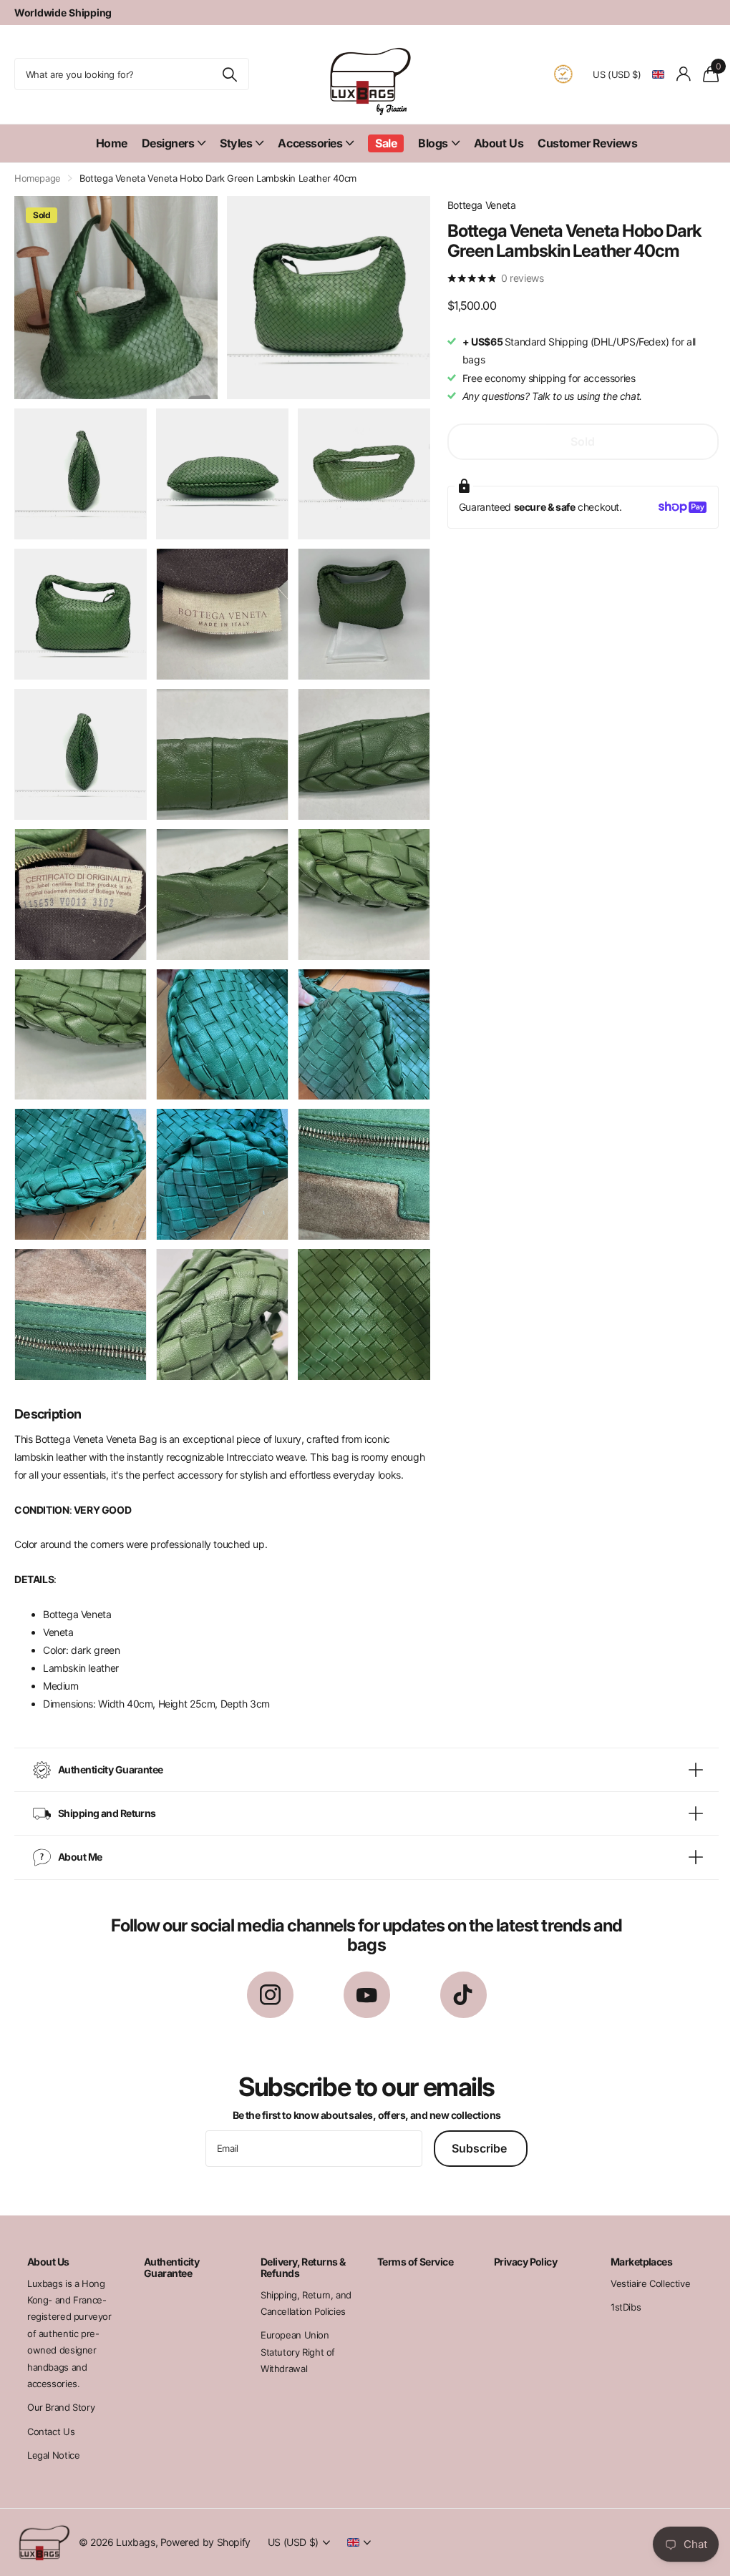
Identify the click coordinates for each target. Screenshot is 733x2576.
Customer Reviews (582, 143)
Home (106, 143)
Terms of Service (410, 2262)
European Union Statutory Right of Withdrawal (294, 2352)
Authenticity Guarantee (170, 2267)
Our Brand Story (61, 2407)
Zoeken (224, 74)
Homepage (38, 178)
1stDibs (616, 2307)
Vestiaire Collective (641, 2283)
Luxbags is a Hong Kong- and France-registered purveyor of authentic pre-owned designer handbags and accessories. (69, 2333)
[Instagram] (264, 1995)
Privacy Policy (518, 2262)
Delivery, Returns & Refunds (299, 2267)
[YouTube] (361, 1995)
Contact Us (51, 2431)
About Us (493, 143)
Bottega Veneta (475, 205)
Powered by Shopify (205, 2542)
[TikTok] (458, 1995)
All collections (168, 143)
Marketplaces (632, 2262)
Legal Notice (53, 2455)
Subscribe (476, 2148)
